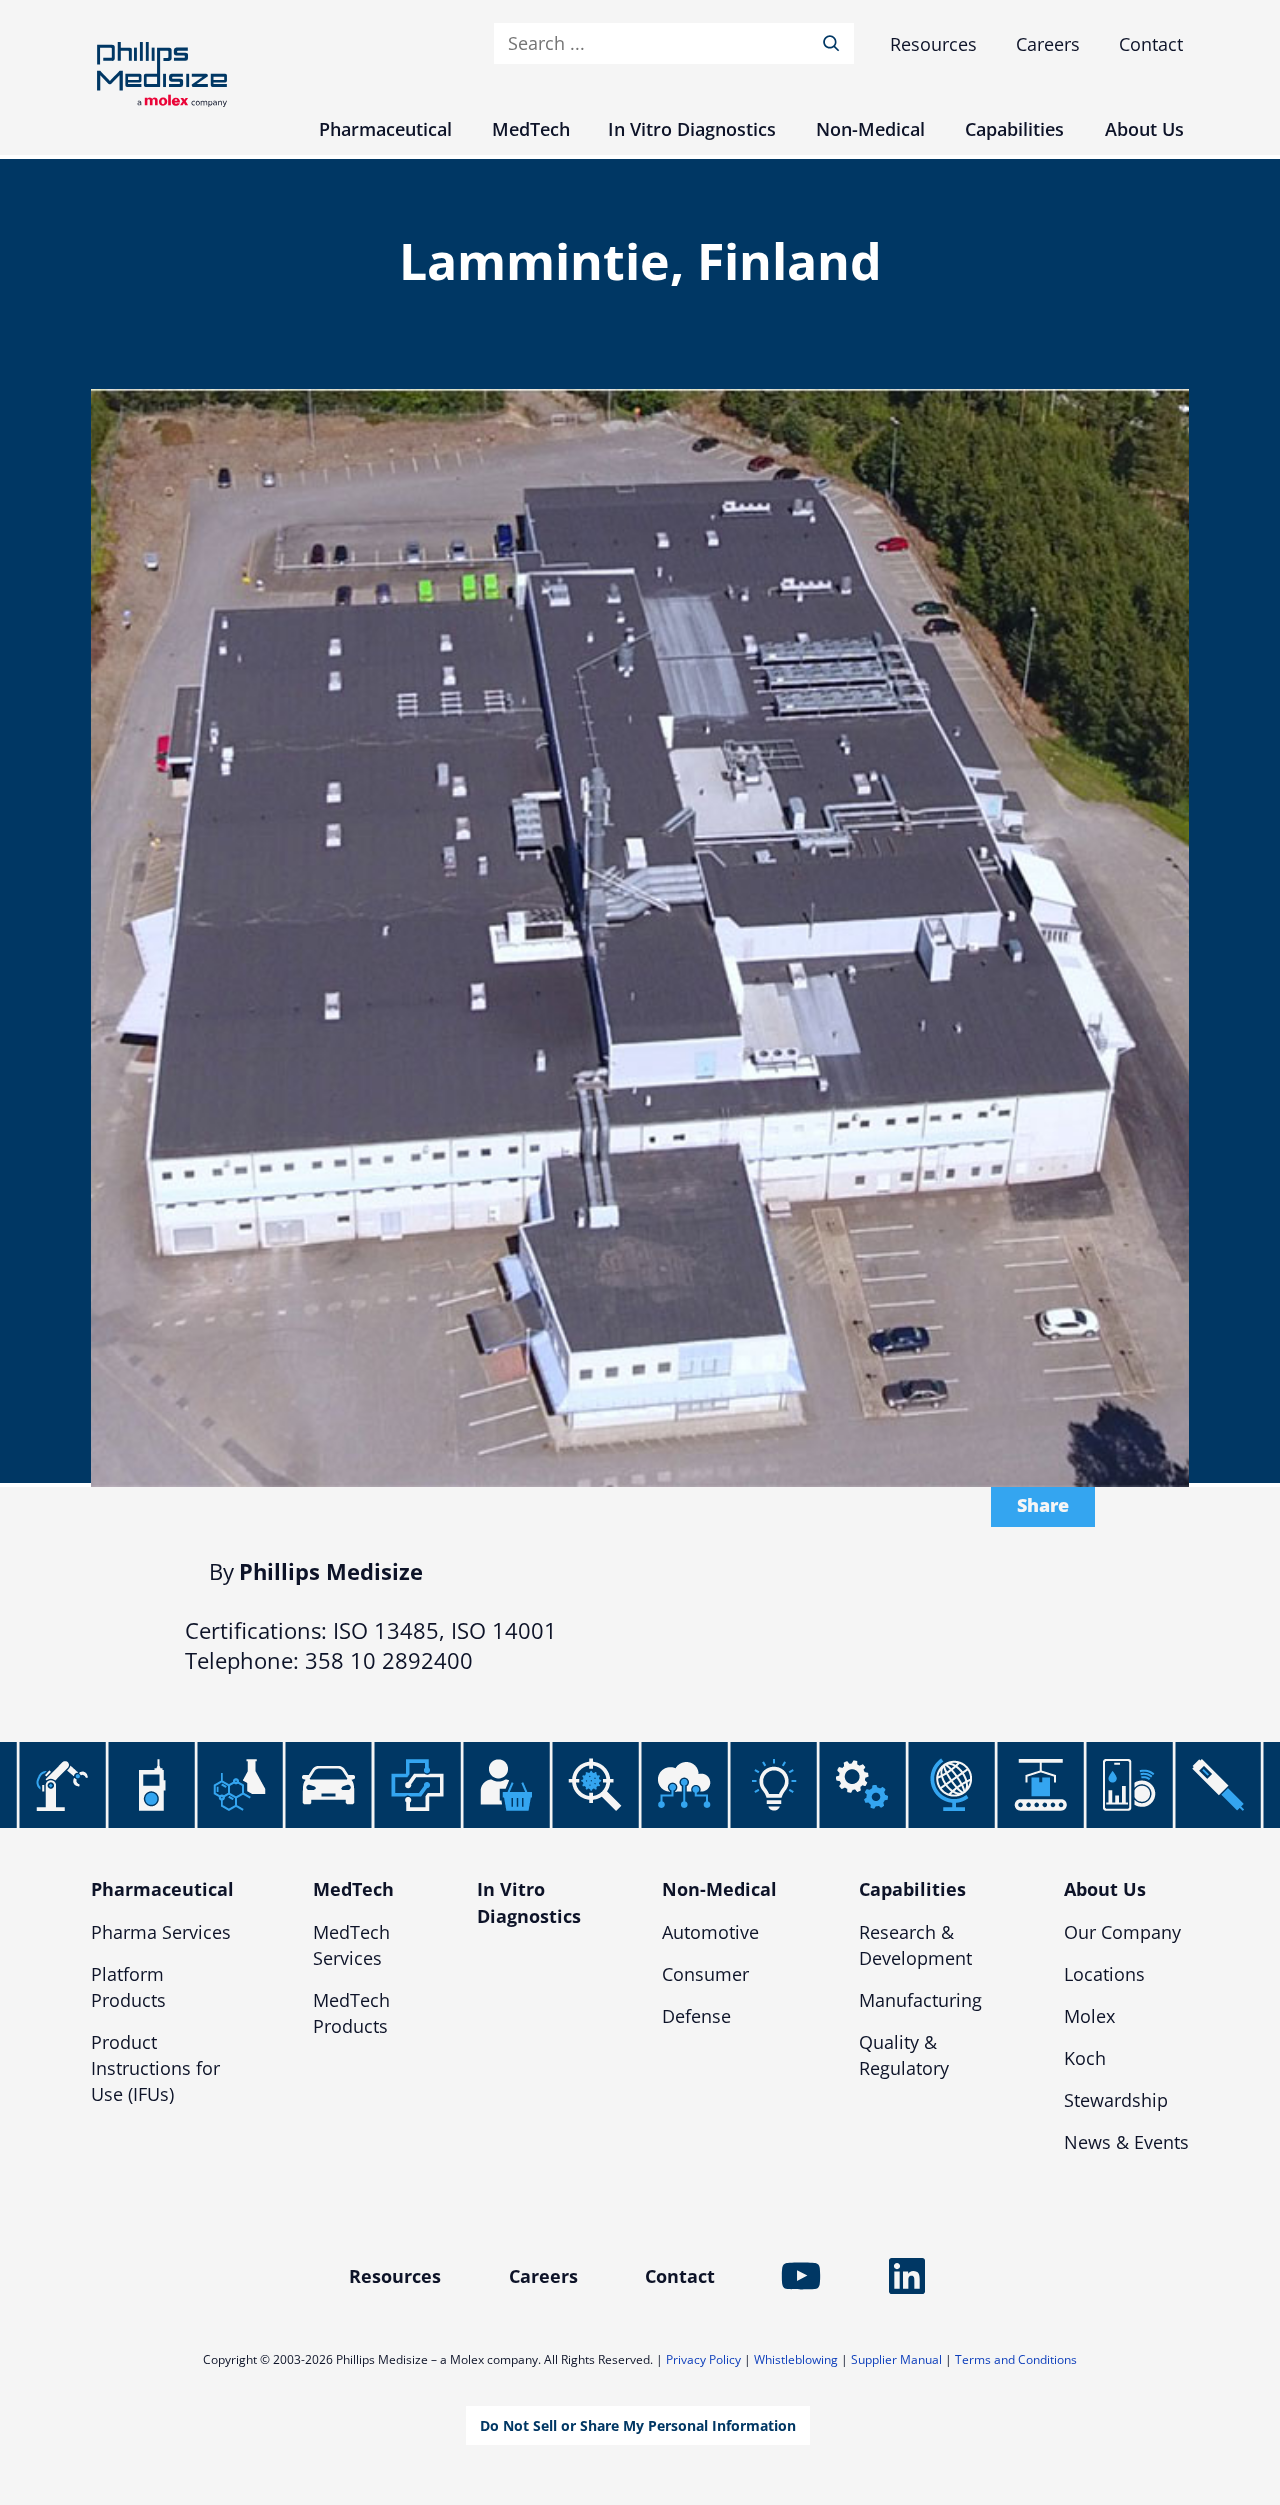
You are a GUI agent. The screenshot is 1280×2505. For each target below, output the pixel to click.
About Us (1105, 1889)
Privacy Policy (703, 2359)
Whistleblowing (796, 2359)
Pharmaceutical (162, 1889)
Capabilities (912, 1889)
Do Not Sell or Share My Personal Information (638, 2425)
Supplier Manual (896, 2359)
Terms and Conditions (1016, 2359)
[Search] (835, 43)
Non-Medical (719, 1889)
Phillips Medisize (162, 74)
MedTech (353, 1889)
